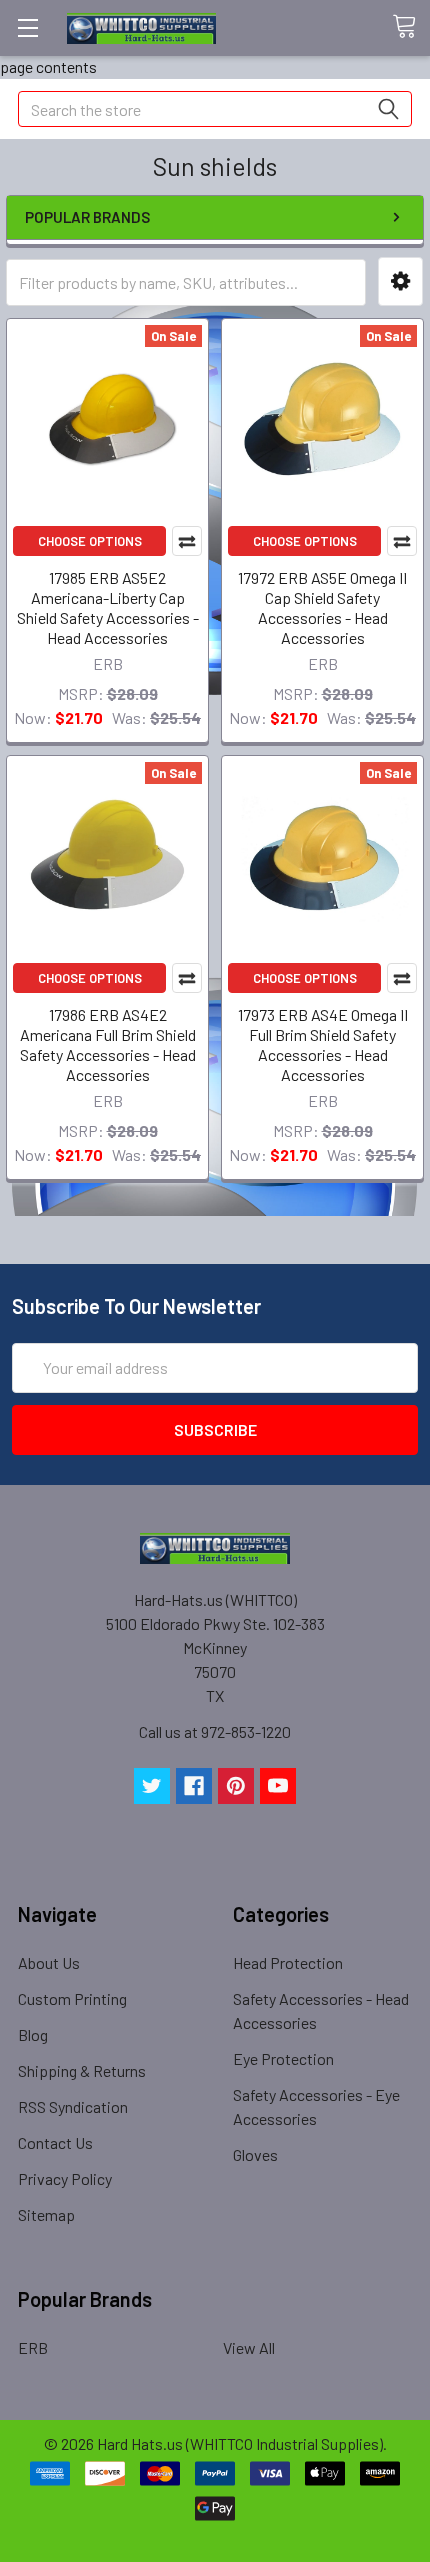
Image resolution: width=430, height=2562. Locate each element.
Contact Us (55, 2142)
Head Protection (288, 1962)
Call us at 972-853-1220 (215, 1731)
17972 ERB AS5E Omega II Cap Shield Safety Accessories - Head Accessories (322, 607)
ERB (33, 2347)
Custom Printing (72, 1998)
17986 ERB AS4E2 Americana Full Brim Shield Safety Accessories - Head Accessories (108, 1044)
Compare (187, 541)
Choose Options (90, 541)
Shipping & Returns (82, 2070)
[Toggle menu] (27, 27)
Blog (33, 2034)
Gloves (255, 2154)
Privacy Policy (65, 2178)
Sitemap (46, 2214)
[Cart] (411, 27)
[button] (400, 281)
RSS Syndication (73, 2106)
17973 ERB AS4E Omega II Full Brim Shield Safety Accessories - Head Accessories (323, 1044)
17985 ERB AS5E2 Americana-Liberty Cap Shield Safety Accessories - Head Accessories (108, 607)
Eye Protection (283, 2058)
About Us (49, 1962)
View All (249, 2347)
